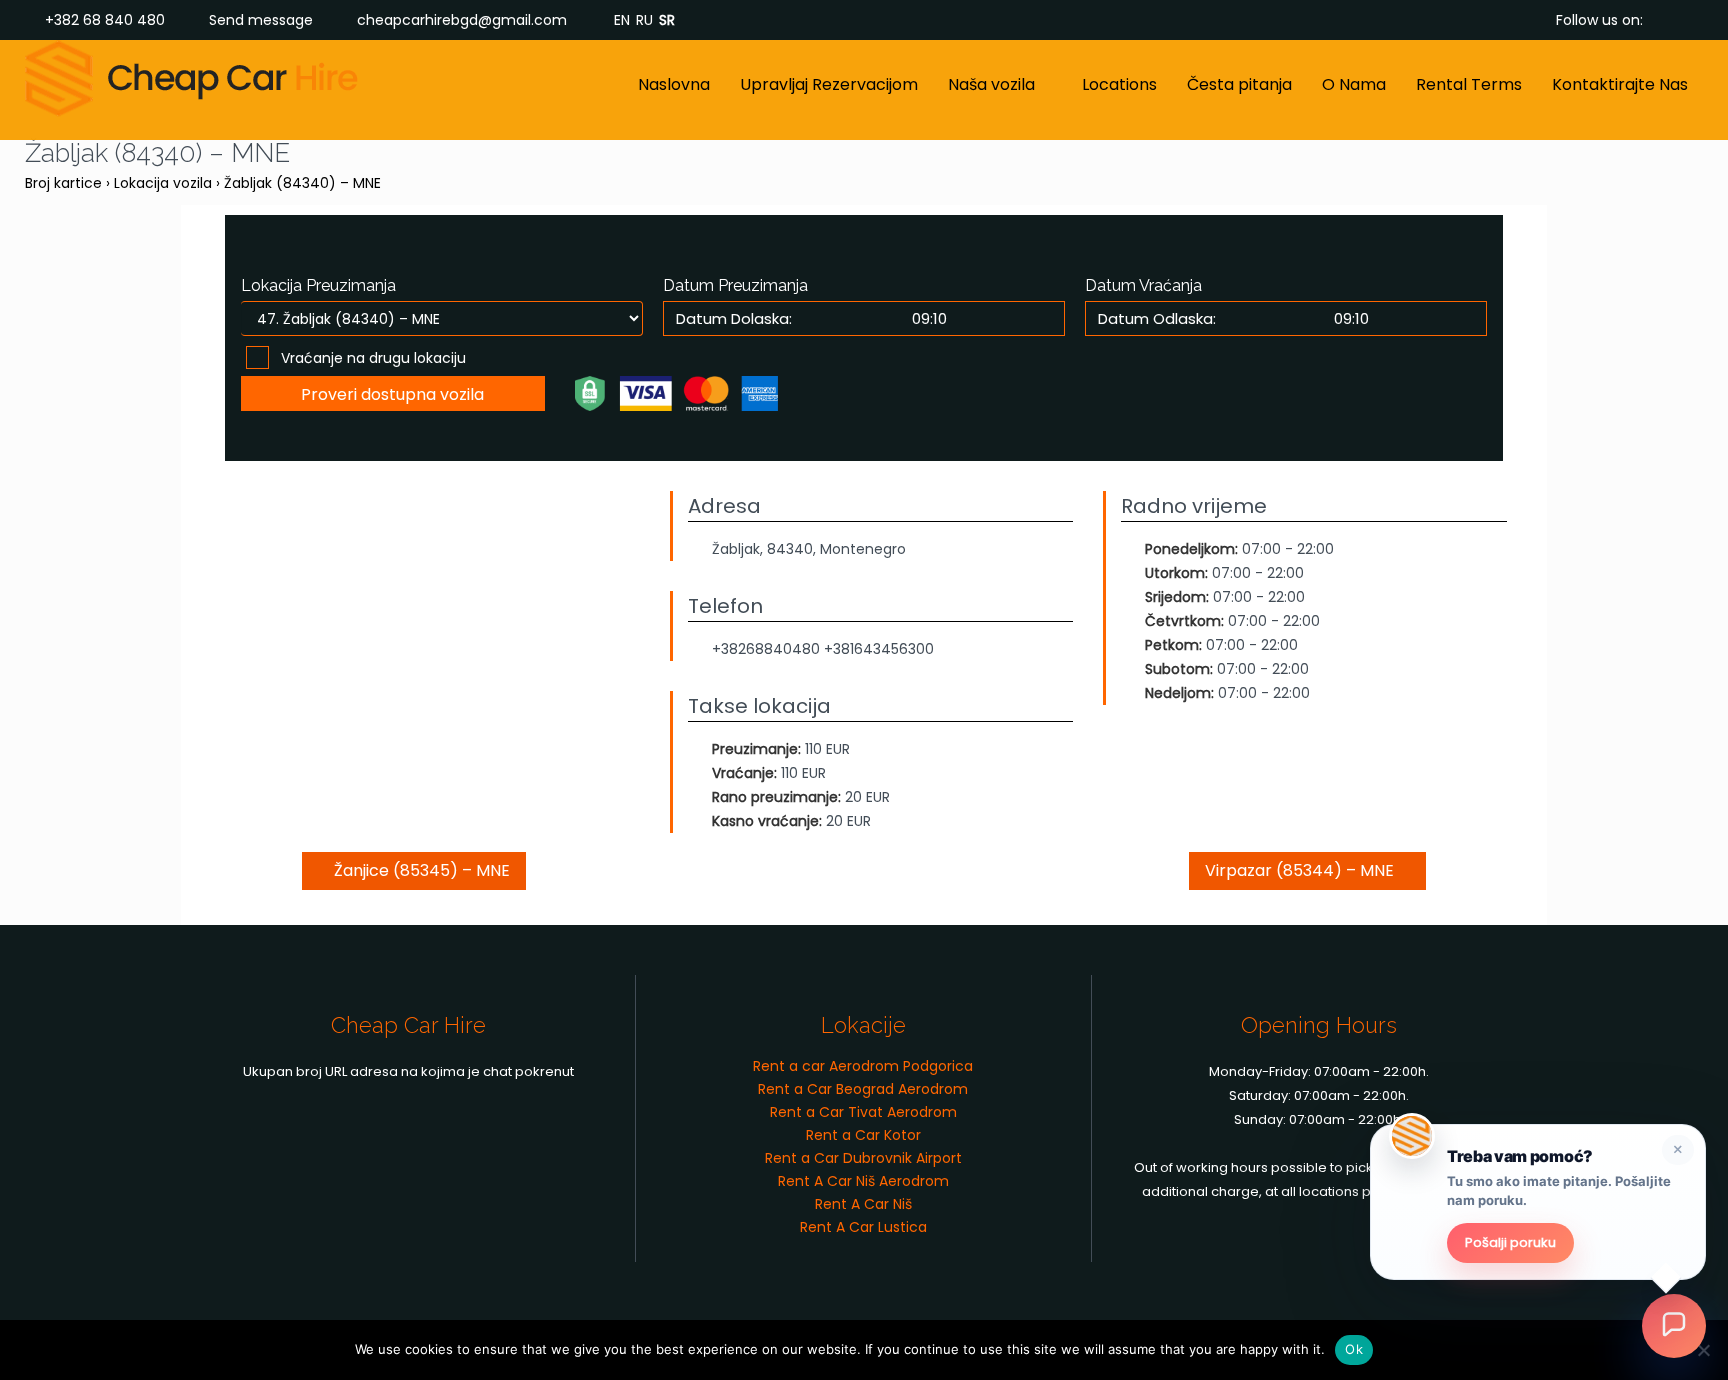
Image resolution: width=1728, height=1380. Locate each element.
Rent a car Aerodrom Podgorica (863, 1066)
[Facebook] (1663, 20)
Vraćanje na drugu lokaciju (373, 358)
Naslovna (674, 84)
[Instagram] (1693, 20)
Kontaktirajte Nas (1620, 84)
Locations (1119, 84)
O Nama (1354, 84)
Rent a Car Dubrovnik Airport (863, 1158)
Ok (1354, 1349)
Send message (261, 20)
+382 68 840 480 (105, 20)
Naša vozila (991, 84)
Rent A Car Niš (863, 1204)
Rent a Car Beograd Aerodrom (863, 1089)
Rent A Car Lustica (863, 1227)
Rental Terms (1469, 84)
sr (667, 20)
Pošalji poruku (1510, 1242)
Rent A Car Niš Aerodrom (863, 1181)
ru (644, 20)
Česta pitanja (1239, 84)
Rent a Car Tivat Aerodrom (863, 1112)
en (622, 20)
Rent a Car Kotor (863, 1135)
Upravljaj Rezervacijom (829, 84)
